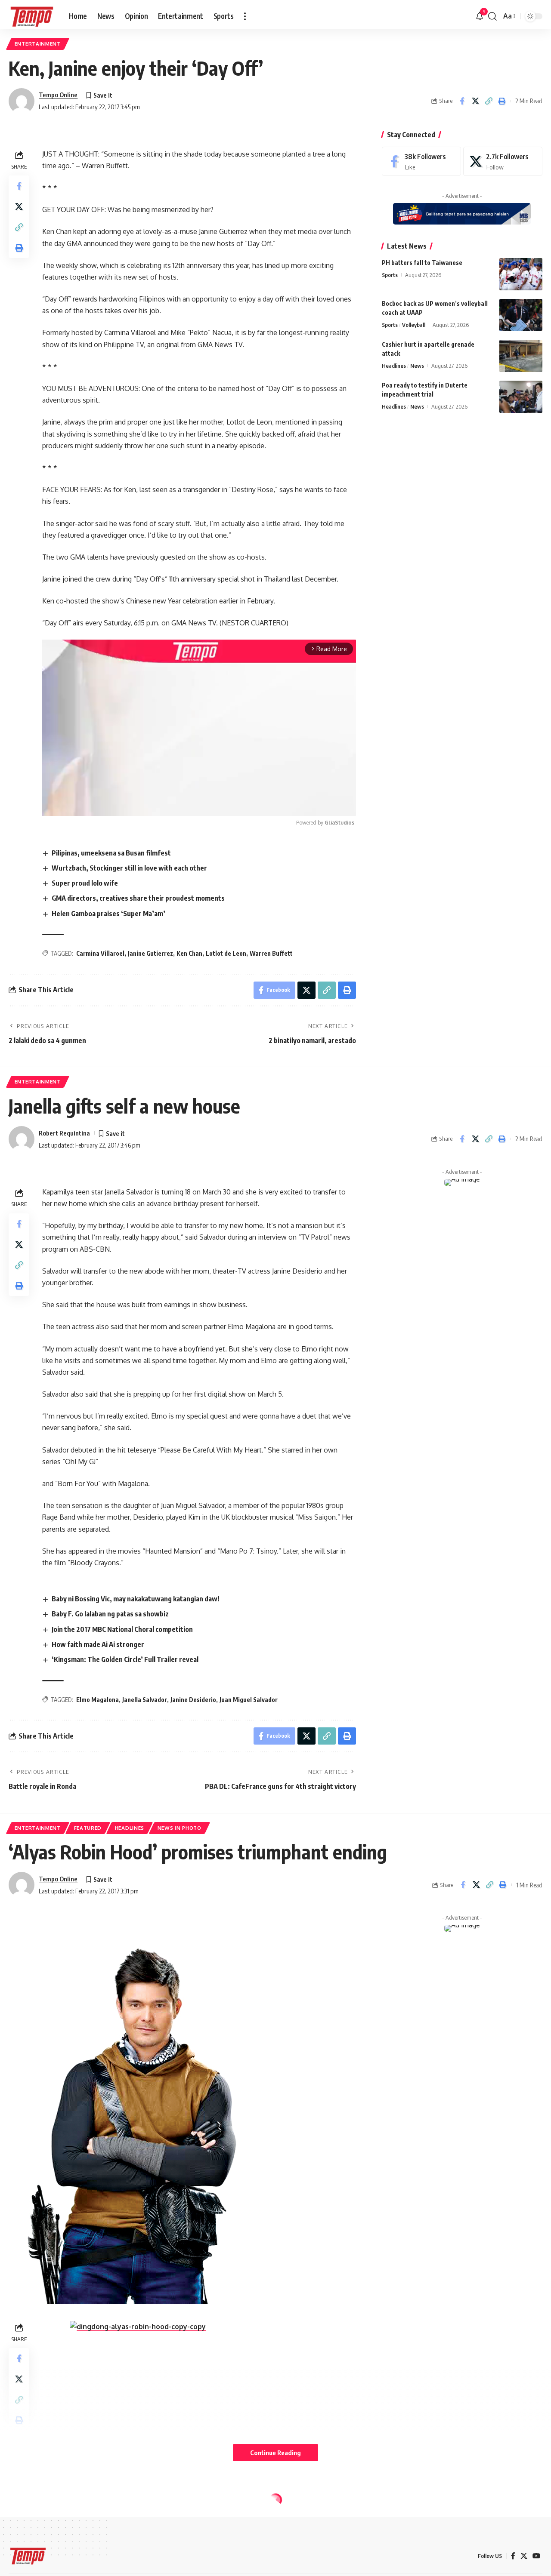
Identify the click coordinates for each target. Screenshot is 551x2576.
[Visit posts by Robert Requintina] (22, 1139)
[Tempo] (32, 16)
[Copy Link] (489, 101)
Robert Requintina (64, 1133)
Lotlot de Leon (226, 953)
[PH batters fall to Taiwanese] (521, 274)
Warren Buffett (271, 953)
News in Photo (180, 1828)
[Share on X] (475, 101)
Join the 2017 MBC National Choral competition (122, 1629)
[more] (245, 16)
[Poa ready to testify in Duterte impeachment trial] (521, 397)
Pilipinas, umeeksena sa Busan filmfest (111, 853)
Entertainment (38, 44)
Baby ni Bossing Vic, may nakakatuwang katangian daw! (136, 1599)
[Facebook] (421, 162)
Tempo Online (58, 95)
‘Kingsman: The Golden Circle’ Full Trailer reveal (125, 1659)
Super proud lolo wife (85, 883)
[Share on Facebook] (462, 101)
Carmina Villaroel (100, 953)
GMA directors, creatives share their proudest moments (138, 898)
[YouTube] (536, 2556)
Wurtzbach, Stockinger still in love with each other (129, 868)
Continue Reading (275, 2453)
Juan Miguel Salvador (249, 1700)
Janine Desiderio (193, 1700)
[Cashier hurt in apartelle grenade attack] (521, 356)
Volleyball (414, 325)
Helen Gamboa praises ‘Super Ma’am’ (108, 914)
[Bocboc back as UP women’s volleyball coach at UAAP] (521, 315)
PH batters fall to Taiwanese (422, 263)
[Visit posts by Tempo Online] (22, 101)
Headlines (394, 366)
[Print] (502, 101)
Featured (88, 1828)
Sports (390, 275)
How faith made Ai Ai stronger (98, 1644)
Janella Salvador (145, 1700)
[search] (492, 16)
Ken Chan (189, 953)
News (417, 366)
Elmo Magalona (98, 1700)
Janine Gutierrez (150, 953)
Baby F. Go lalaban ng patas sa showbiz (110, 1614)
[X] (503, 162)
